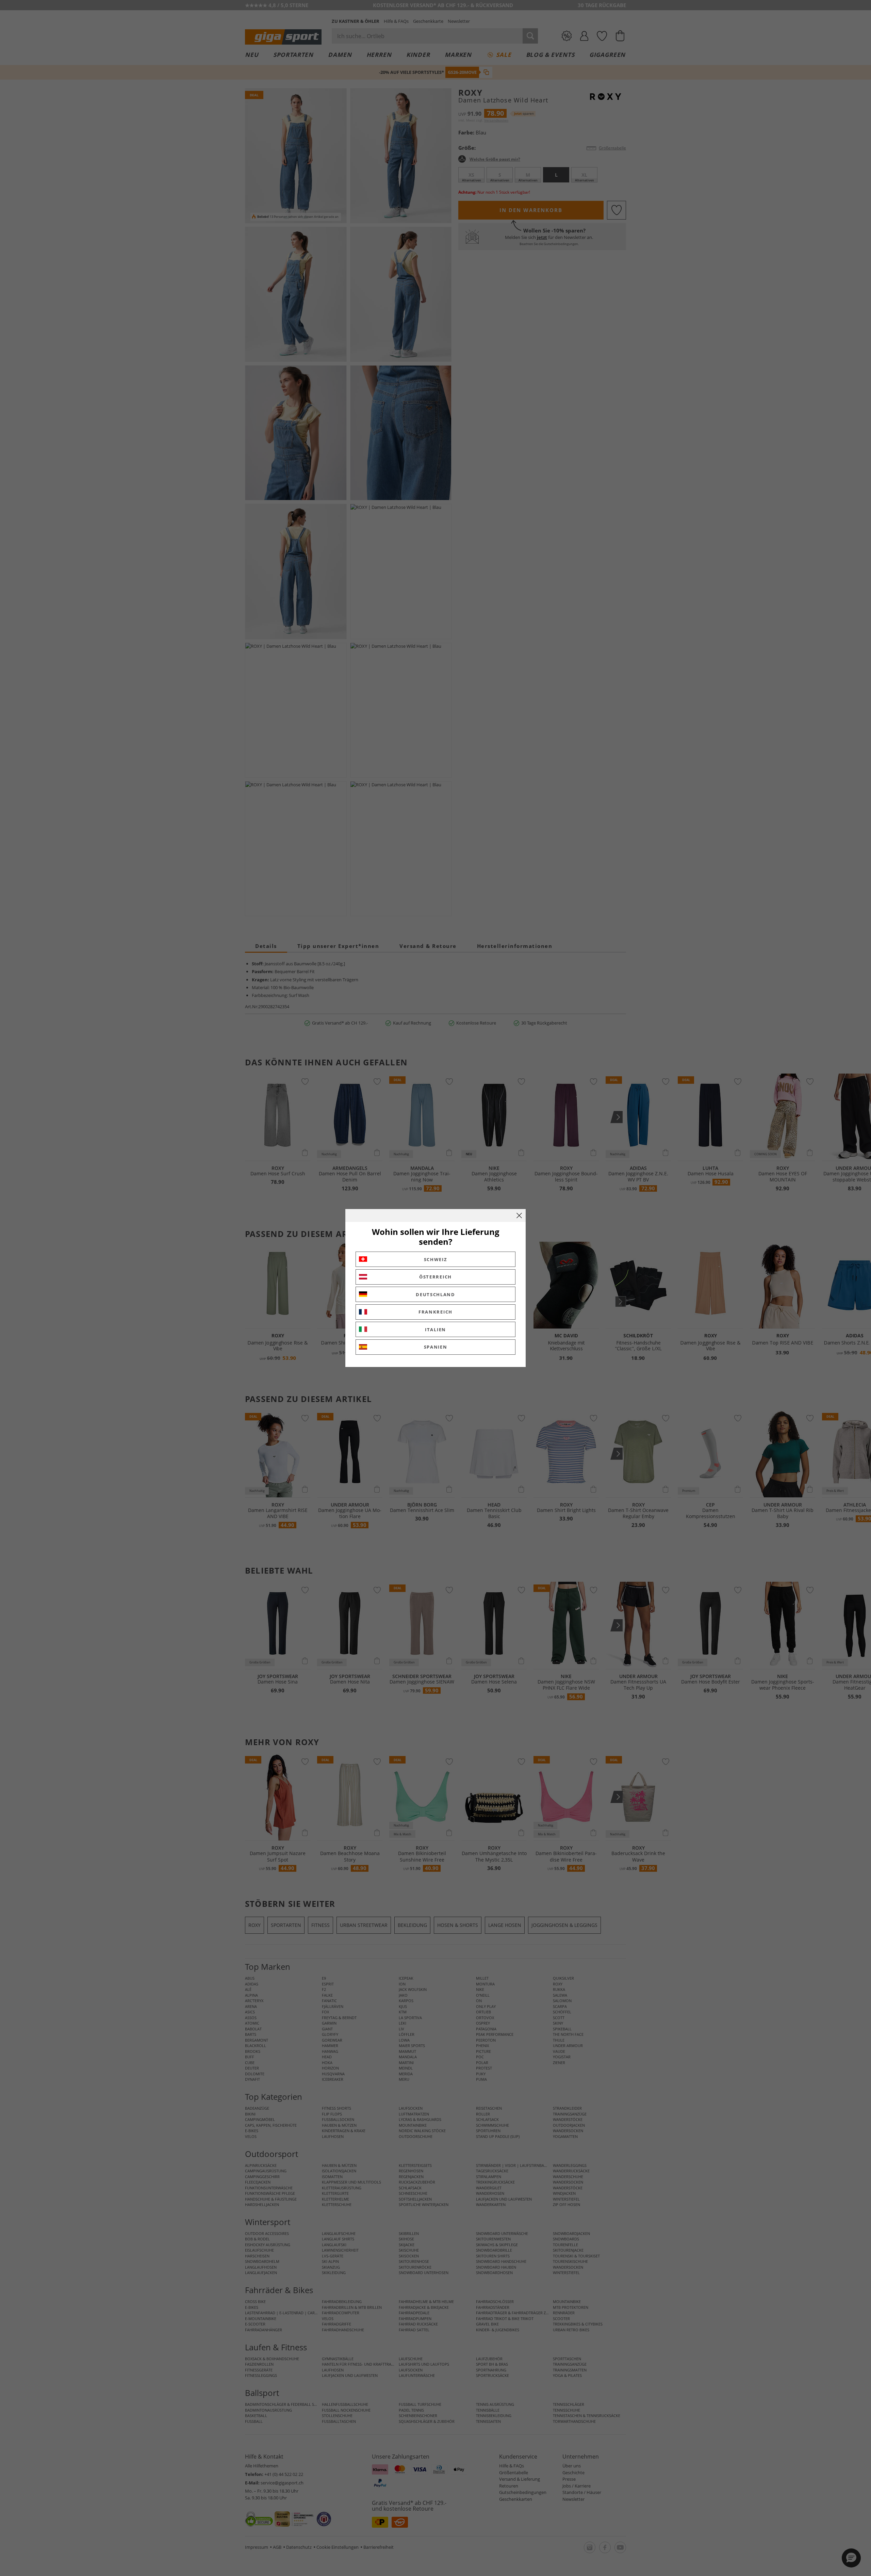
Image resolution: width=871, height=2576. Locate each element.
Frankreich (435, 1312)
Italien (435, 1330)
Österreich (435, 1277)
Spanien (436, 1347)
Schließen (519, 1215)
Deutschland (435, 1294)
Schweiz (436, 1259)
